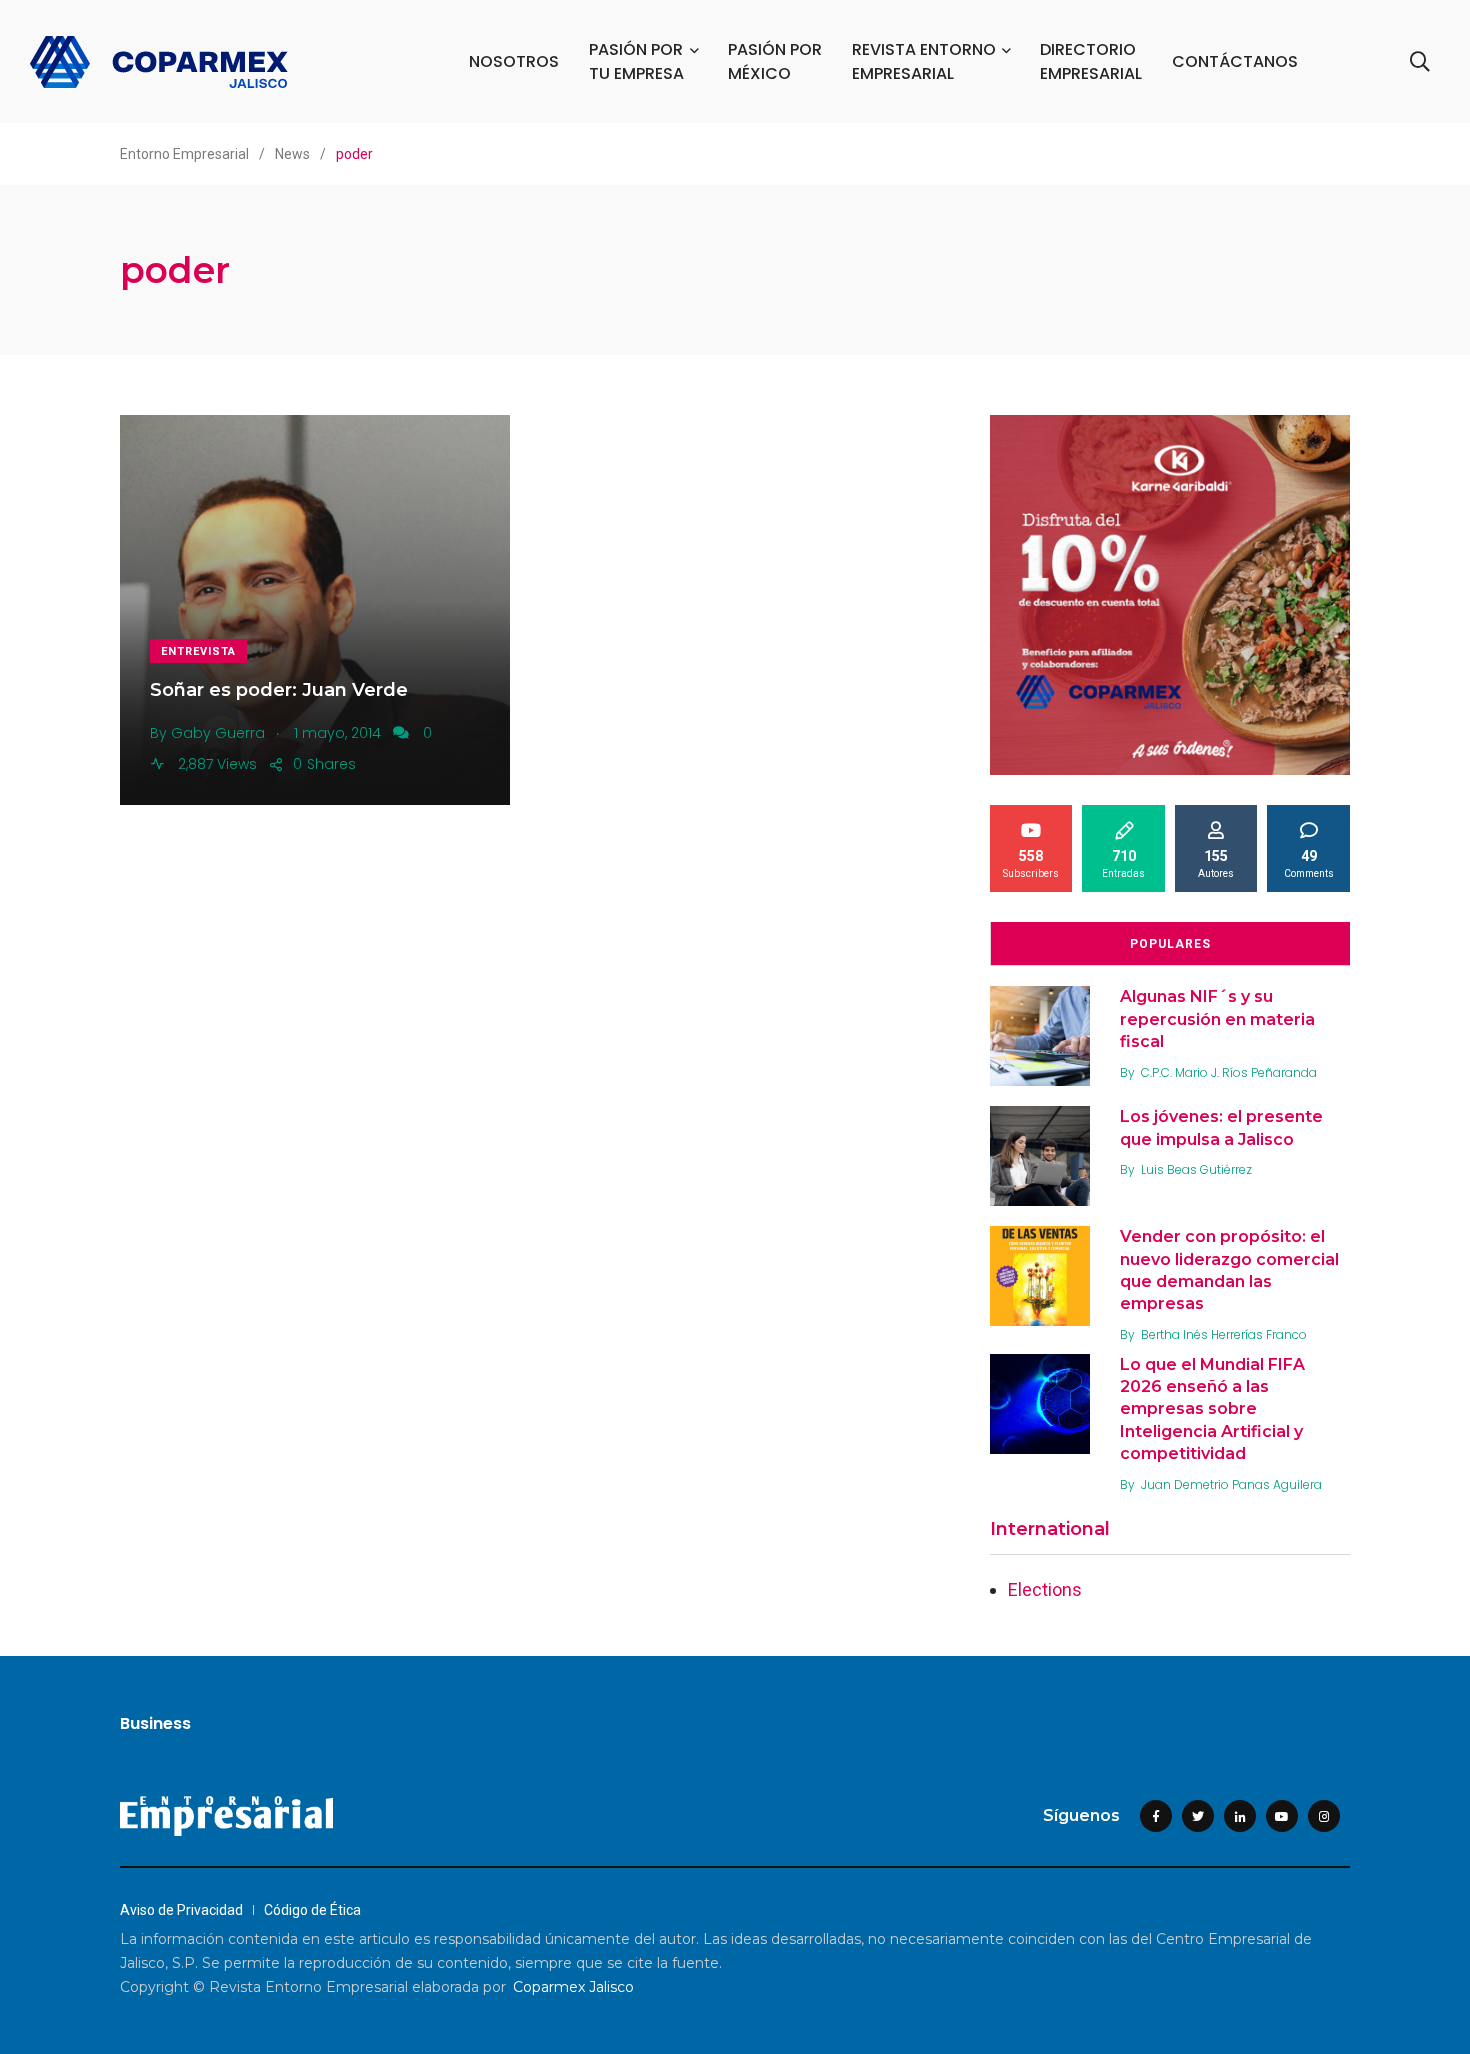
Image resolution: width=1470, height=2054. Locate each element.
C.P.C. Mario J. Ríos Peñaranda (1229, 1072)
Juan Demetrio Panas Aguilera (1231, 1484)
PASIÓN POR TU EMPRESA (636, 61)
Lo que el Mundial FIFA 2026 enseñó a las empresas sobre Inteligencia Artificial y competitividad (1212, 1409)
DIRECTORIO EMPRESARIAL (1091, 61)
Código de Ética (312, 1910)
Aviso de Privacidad (181, 1910)
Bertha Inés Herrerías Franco (1224, 1334)
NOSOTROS (514, 61)
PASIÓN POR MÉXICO (775, 61)
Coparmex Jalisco (573, 1987)
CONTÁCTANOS (1235, 61)
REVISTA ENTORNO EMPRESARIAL (924, 61)
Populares (1170, 944)
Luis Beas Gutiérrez (1196, 1169)
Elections (1045, 1589)
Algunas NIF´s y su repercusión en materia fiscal (1217, 1019)
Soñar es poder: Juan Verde (279, 690)
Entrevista (198, 651)
